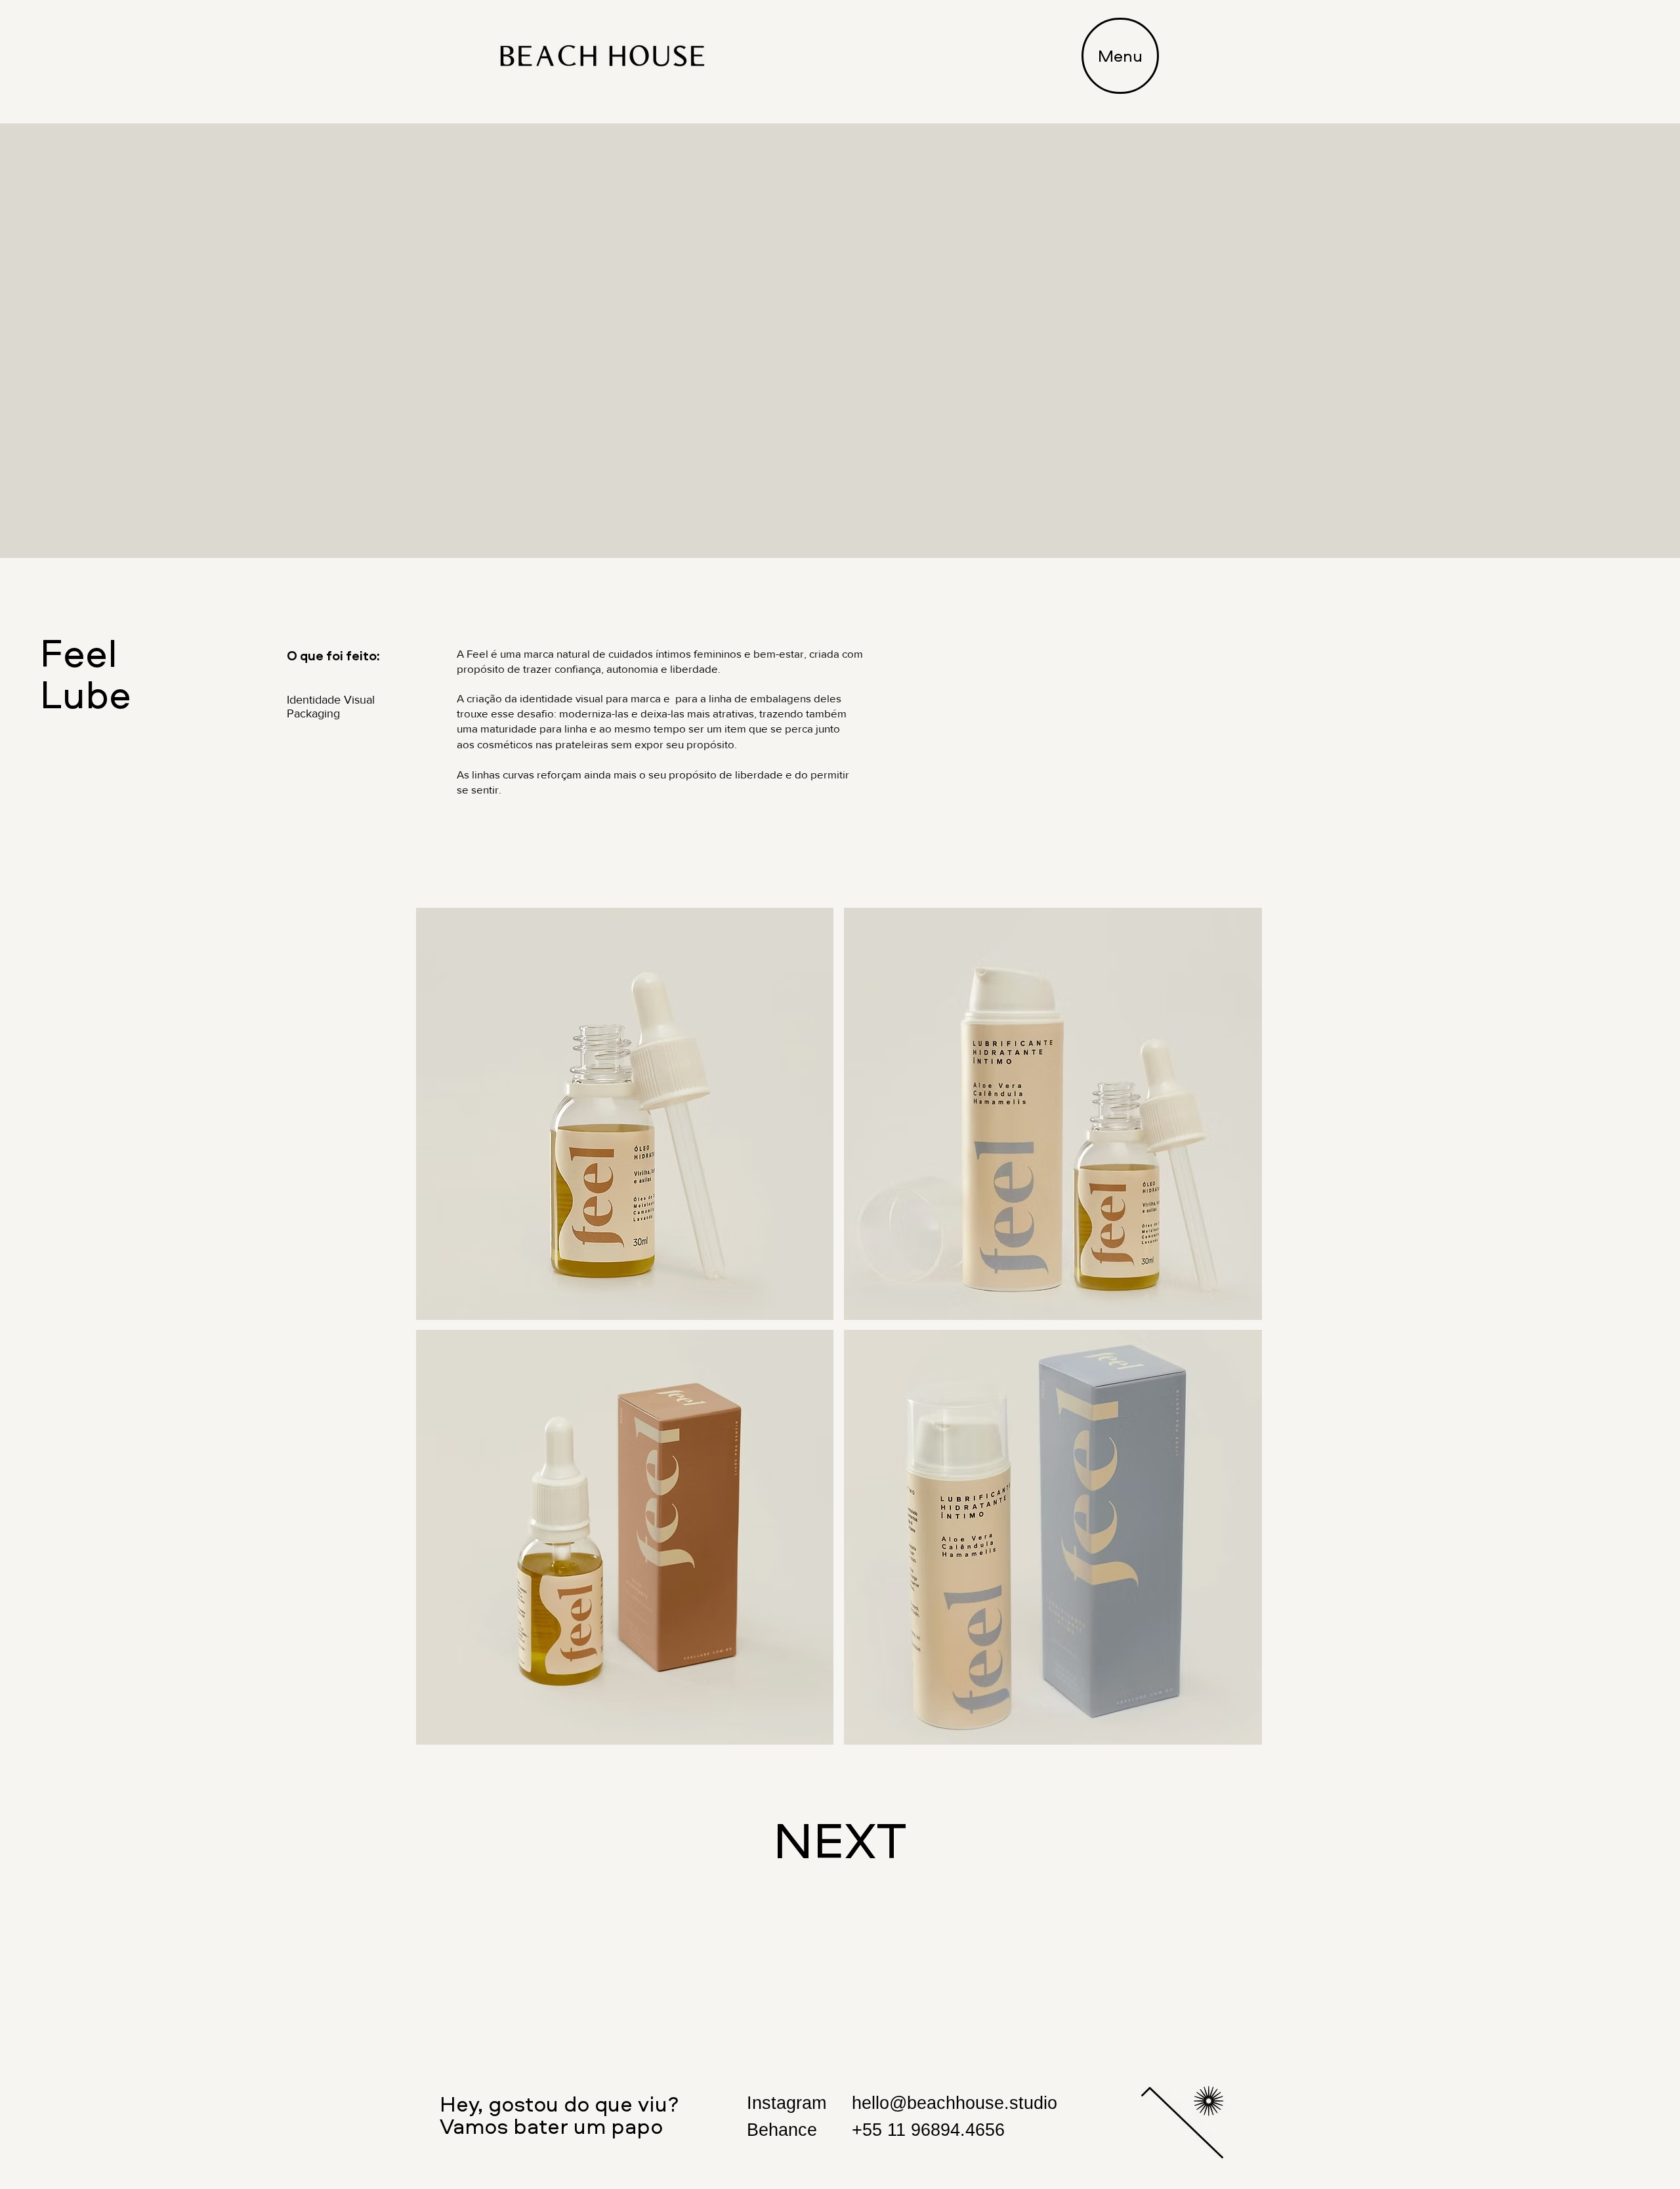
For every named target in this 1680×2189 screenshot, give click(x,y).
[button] (1120, 56)
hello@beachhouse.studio (955, 2103)
